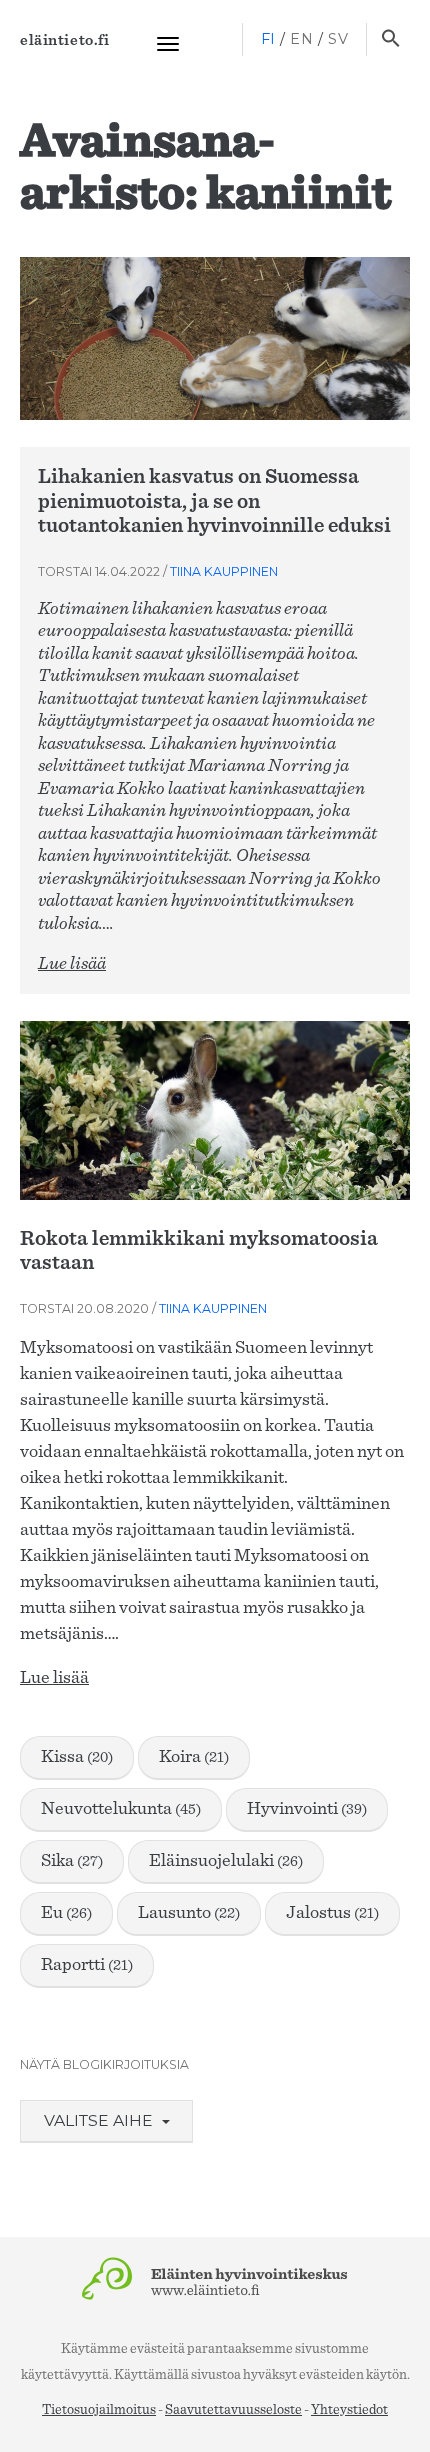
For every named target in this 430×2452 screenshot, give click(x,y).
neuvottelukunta (121, 1809)
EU (66, 1913)
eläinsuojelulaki (226, 1861)
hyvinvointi (307, 1809)
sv (338, 39)
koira (194, 1757)
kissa (77, 1757)
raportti (87, 1965)
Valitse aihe (100, 2120)
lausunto (189, 1913)
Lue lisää (72, 964)
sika (72, 1861)
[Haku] (390, 40)
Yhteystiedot (349, 2410)
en (301, 39)
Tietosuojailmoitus (99, 2410)
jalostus (332, 1913)
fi (268, 39)
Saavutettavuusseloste (233, 2410)
